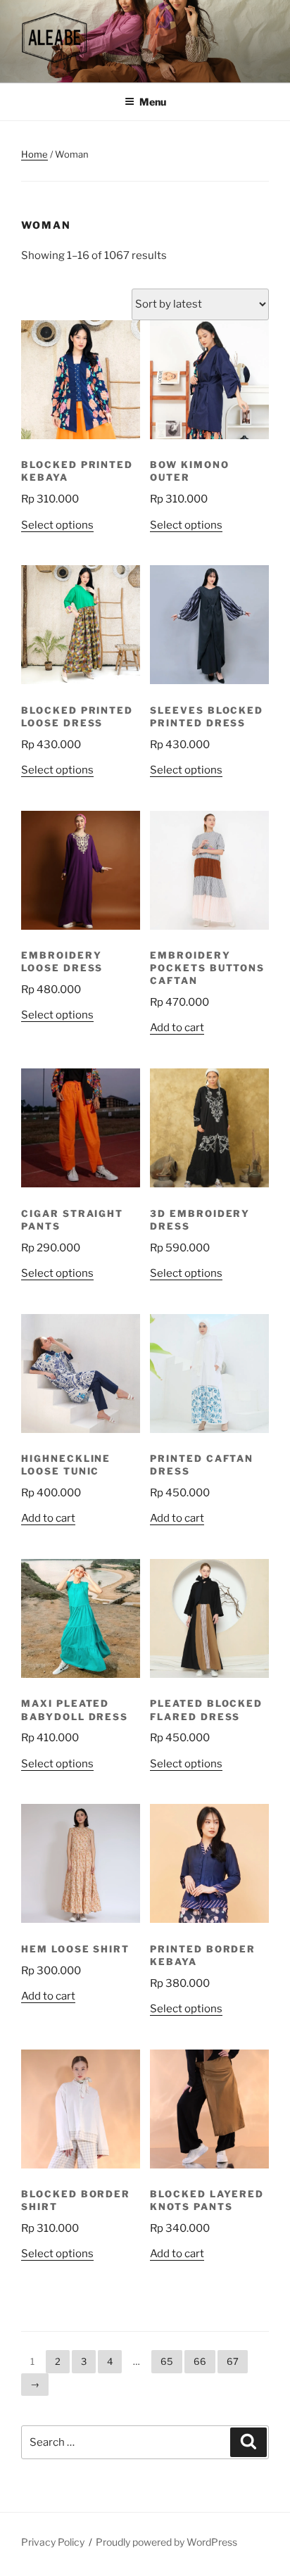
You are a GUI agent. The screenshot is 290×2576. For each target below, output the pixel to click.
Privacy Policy (53, 2542)
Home (34, 154)
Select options (57, 525)
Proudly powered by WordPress (166, 2542)
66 (200, 2361)
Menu (153, 102)
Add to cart (177, 1028)
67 (233, 2361)
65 (167, 2361)
